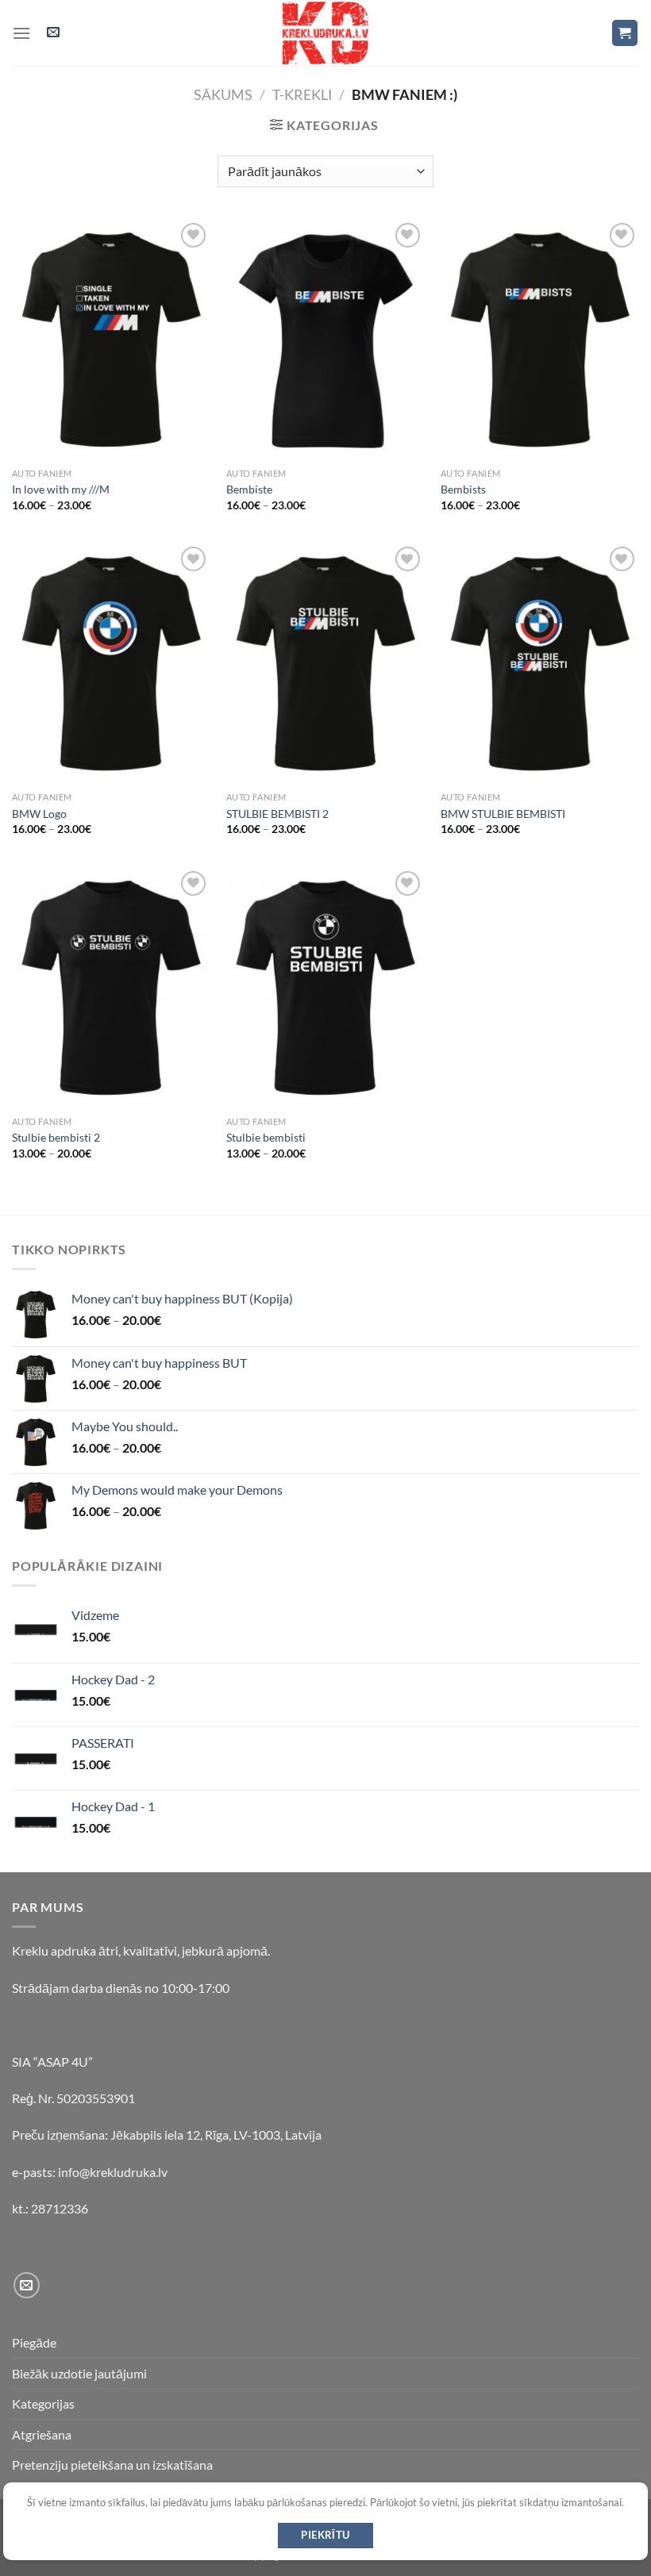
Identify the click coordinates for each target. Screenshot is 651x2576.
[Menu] (21, 33)
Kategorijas (43, 2403)
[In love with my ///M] (111, 340)
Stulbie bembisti (266, 1137)
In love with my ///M (61, 489)
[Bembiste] (325, 340)
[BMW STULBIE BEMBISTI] (540, 663)
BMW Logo (39, 814)
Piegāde (34, 2342)
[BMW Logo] (111, 663)
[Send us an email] (27, 2285)
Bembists (463, 489)
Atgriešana (42, 2434)
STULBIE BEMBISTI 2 (277, 814)
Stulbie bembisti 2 (56, 1137)
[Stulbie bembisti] (325, 988)
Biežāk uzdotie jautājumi (79, 2373)
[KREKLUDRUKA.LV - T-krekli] (325, 33)
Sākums (223, 94)
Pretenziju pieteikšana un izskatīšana (112, 2465)
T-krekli (302, 94)
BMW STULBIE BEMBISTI (503, 814)
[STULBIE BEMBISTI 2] (325, 663)
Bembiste (249, 489)
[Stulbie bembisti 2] (111, 988)
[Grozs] (625, 33)
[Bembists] (540, 340)
